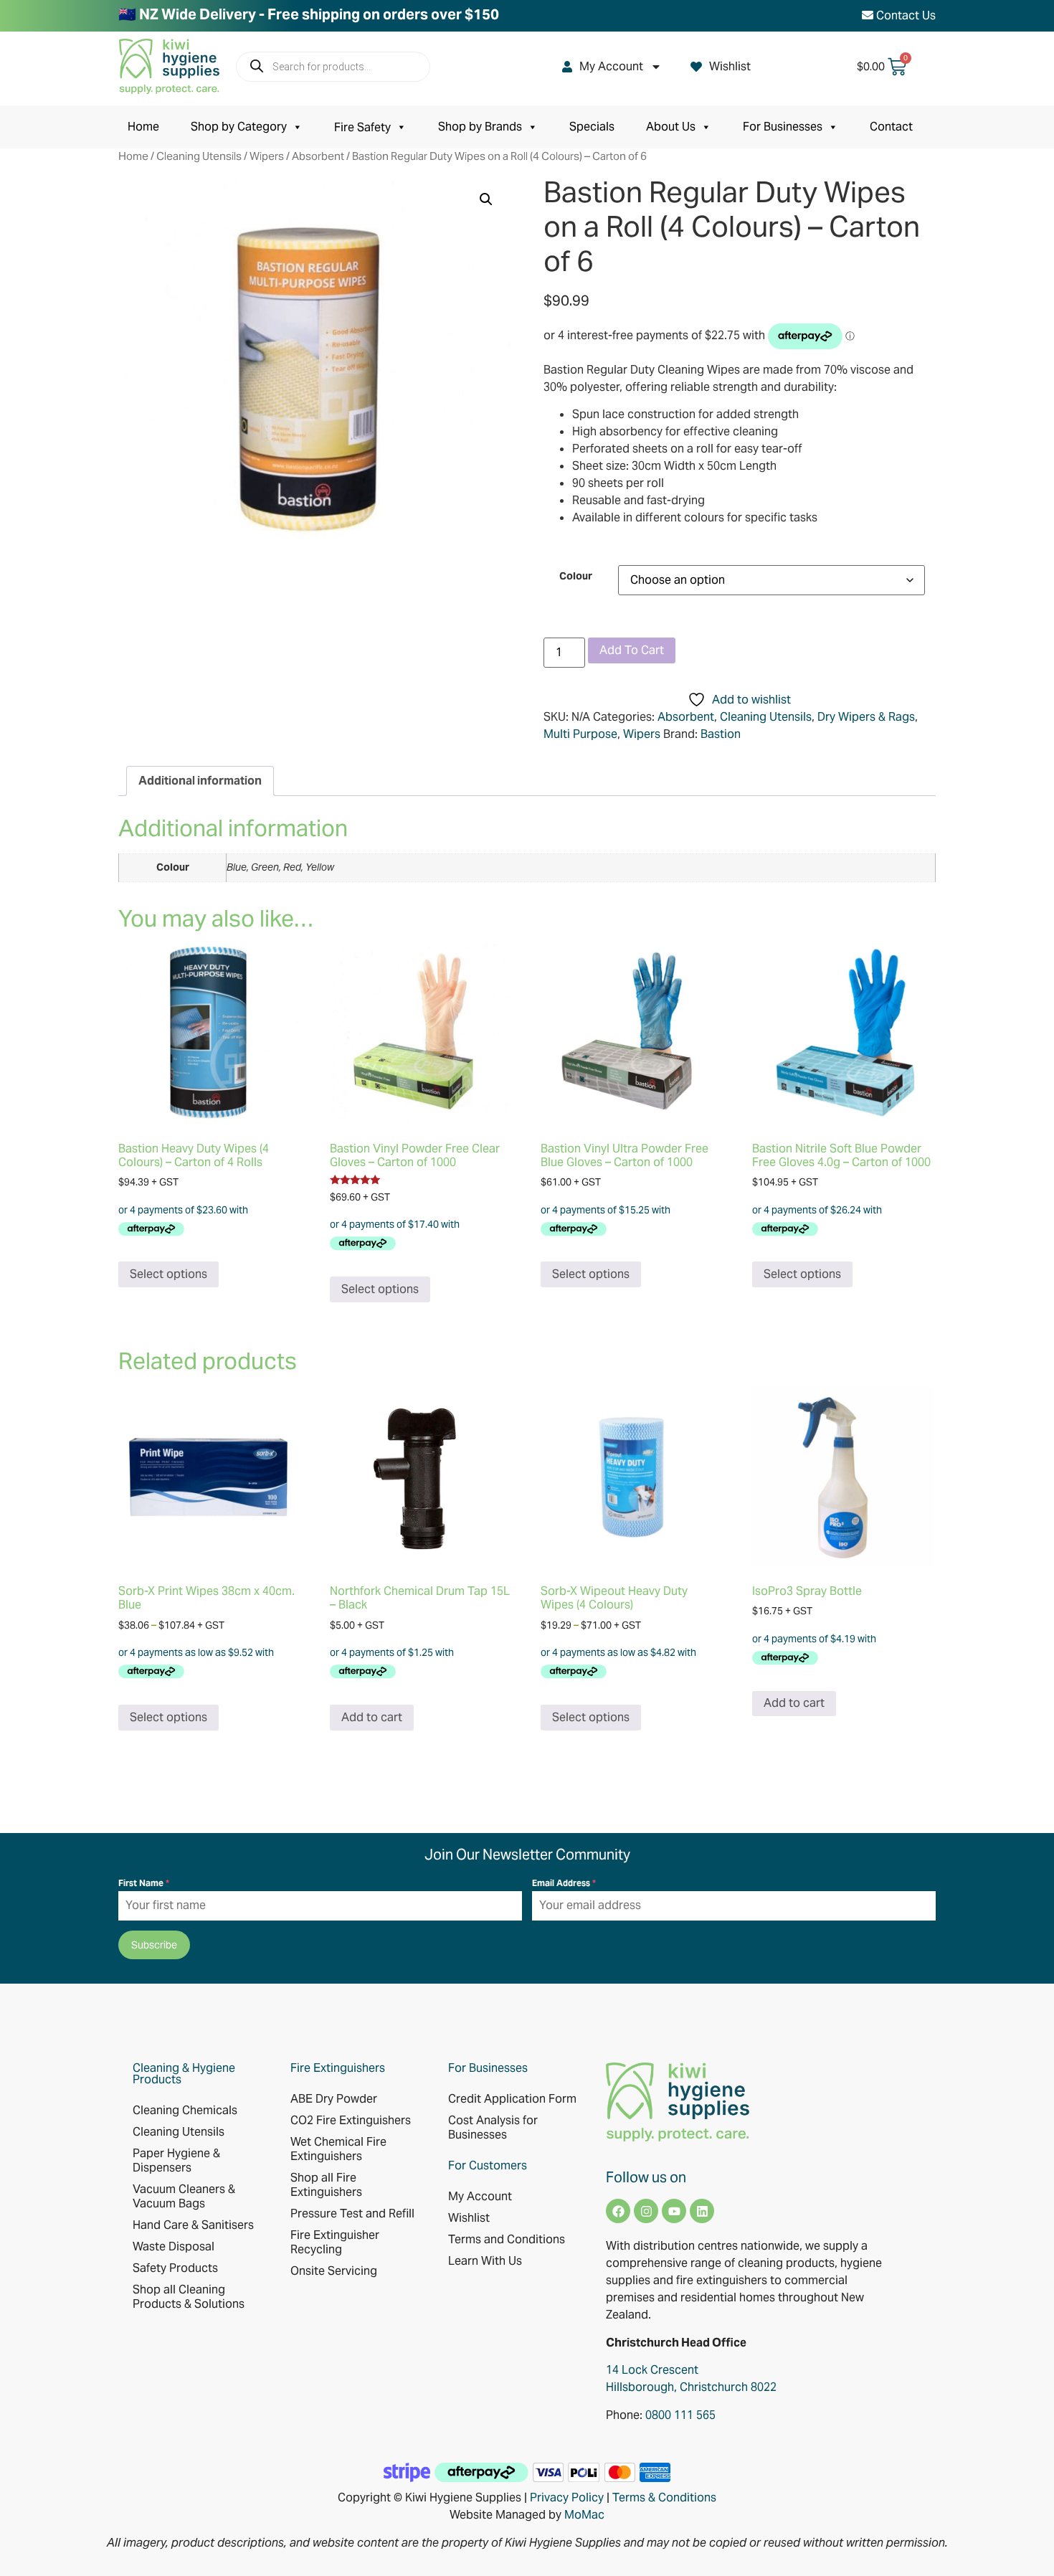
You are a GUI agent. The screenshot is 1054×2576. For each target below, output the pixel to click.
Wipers (267, 156)
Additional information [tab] (200, 781)
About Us (671, 127)
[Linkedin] (702, 2211)
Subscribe (154, 1945)
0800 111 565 (680, 2415)
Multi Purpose (580, 734)
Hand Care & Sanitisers (193, 2225)
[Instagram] (646, 2211)
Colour (576, 576)
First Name (144, 1883)
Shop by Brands (480, 127)
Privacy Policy (567, 2497)
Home (143, 127)
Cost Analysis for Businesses (493, 2127)
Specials (592, 127)
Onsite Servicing (334, 2271)
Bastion (721, 734)
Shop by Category (239, 127)
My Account (611, 66)
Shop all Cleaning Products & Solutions (189, 2297)
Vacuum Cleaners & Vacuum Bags (184, 2196)
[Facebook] (618, 2211)
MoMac (584, 2515)
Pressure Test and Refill (352, 2213)
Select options (168, 1274)
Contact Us (905, 15)
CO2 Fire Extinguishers (351, 2120)
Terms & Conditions (664, 2497)
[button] (486, 199)
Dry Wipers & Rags (866, 717)
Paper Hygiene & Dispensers (176, 2160)
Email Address (564, 1883)
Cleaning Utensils (199, 156)
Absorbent (318, 156)
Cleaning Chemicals (185, 2110)
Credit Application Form (512, 2099)
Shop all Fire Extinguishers (326, 2185)
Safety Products (175, 2268)
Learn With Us (485, 2261)
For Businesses (783, 127)
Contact (891, 127)
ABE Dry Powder (334, 2099)
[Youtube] (674, 2211)
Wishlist (730, 66)
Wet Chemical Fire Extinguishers (338, 2149)
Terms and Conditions (507, 2239)
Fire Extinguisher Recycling (335, 2242)
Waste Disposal (174, 2246)
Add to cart (632, 650)
